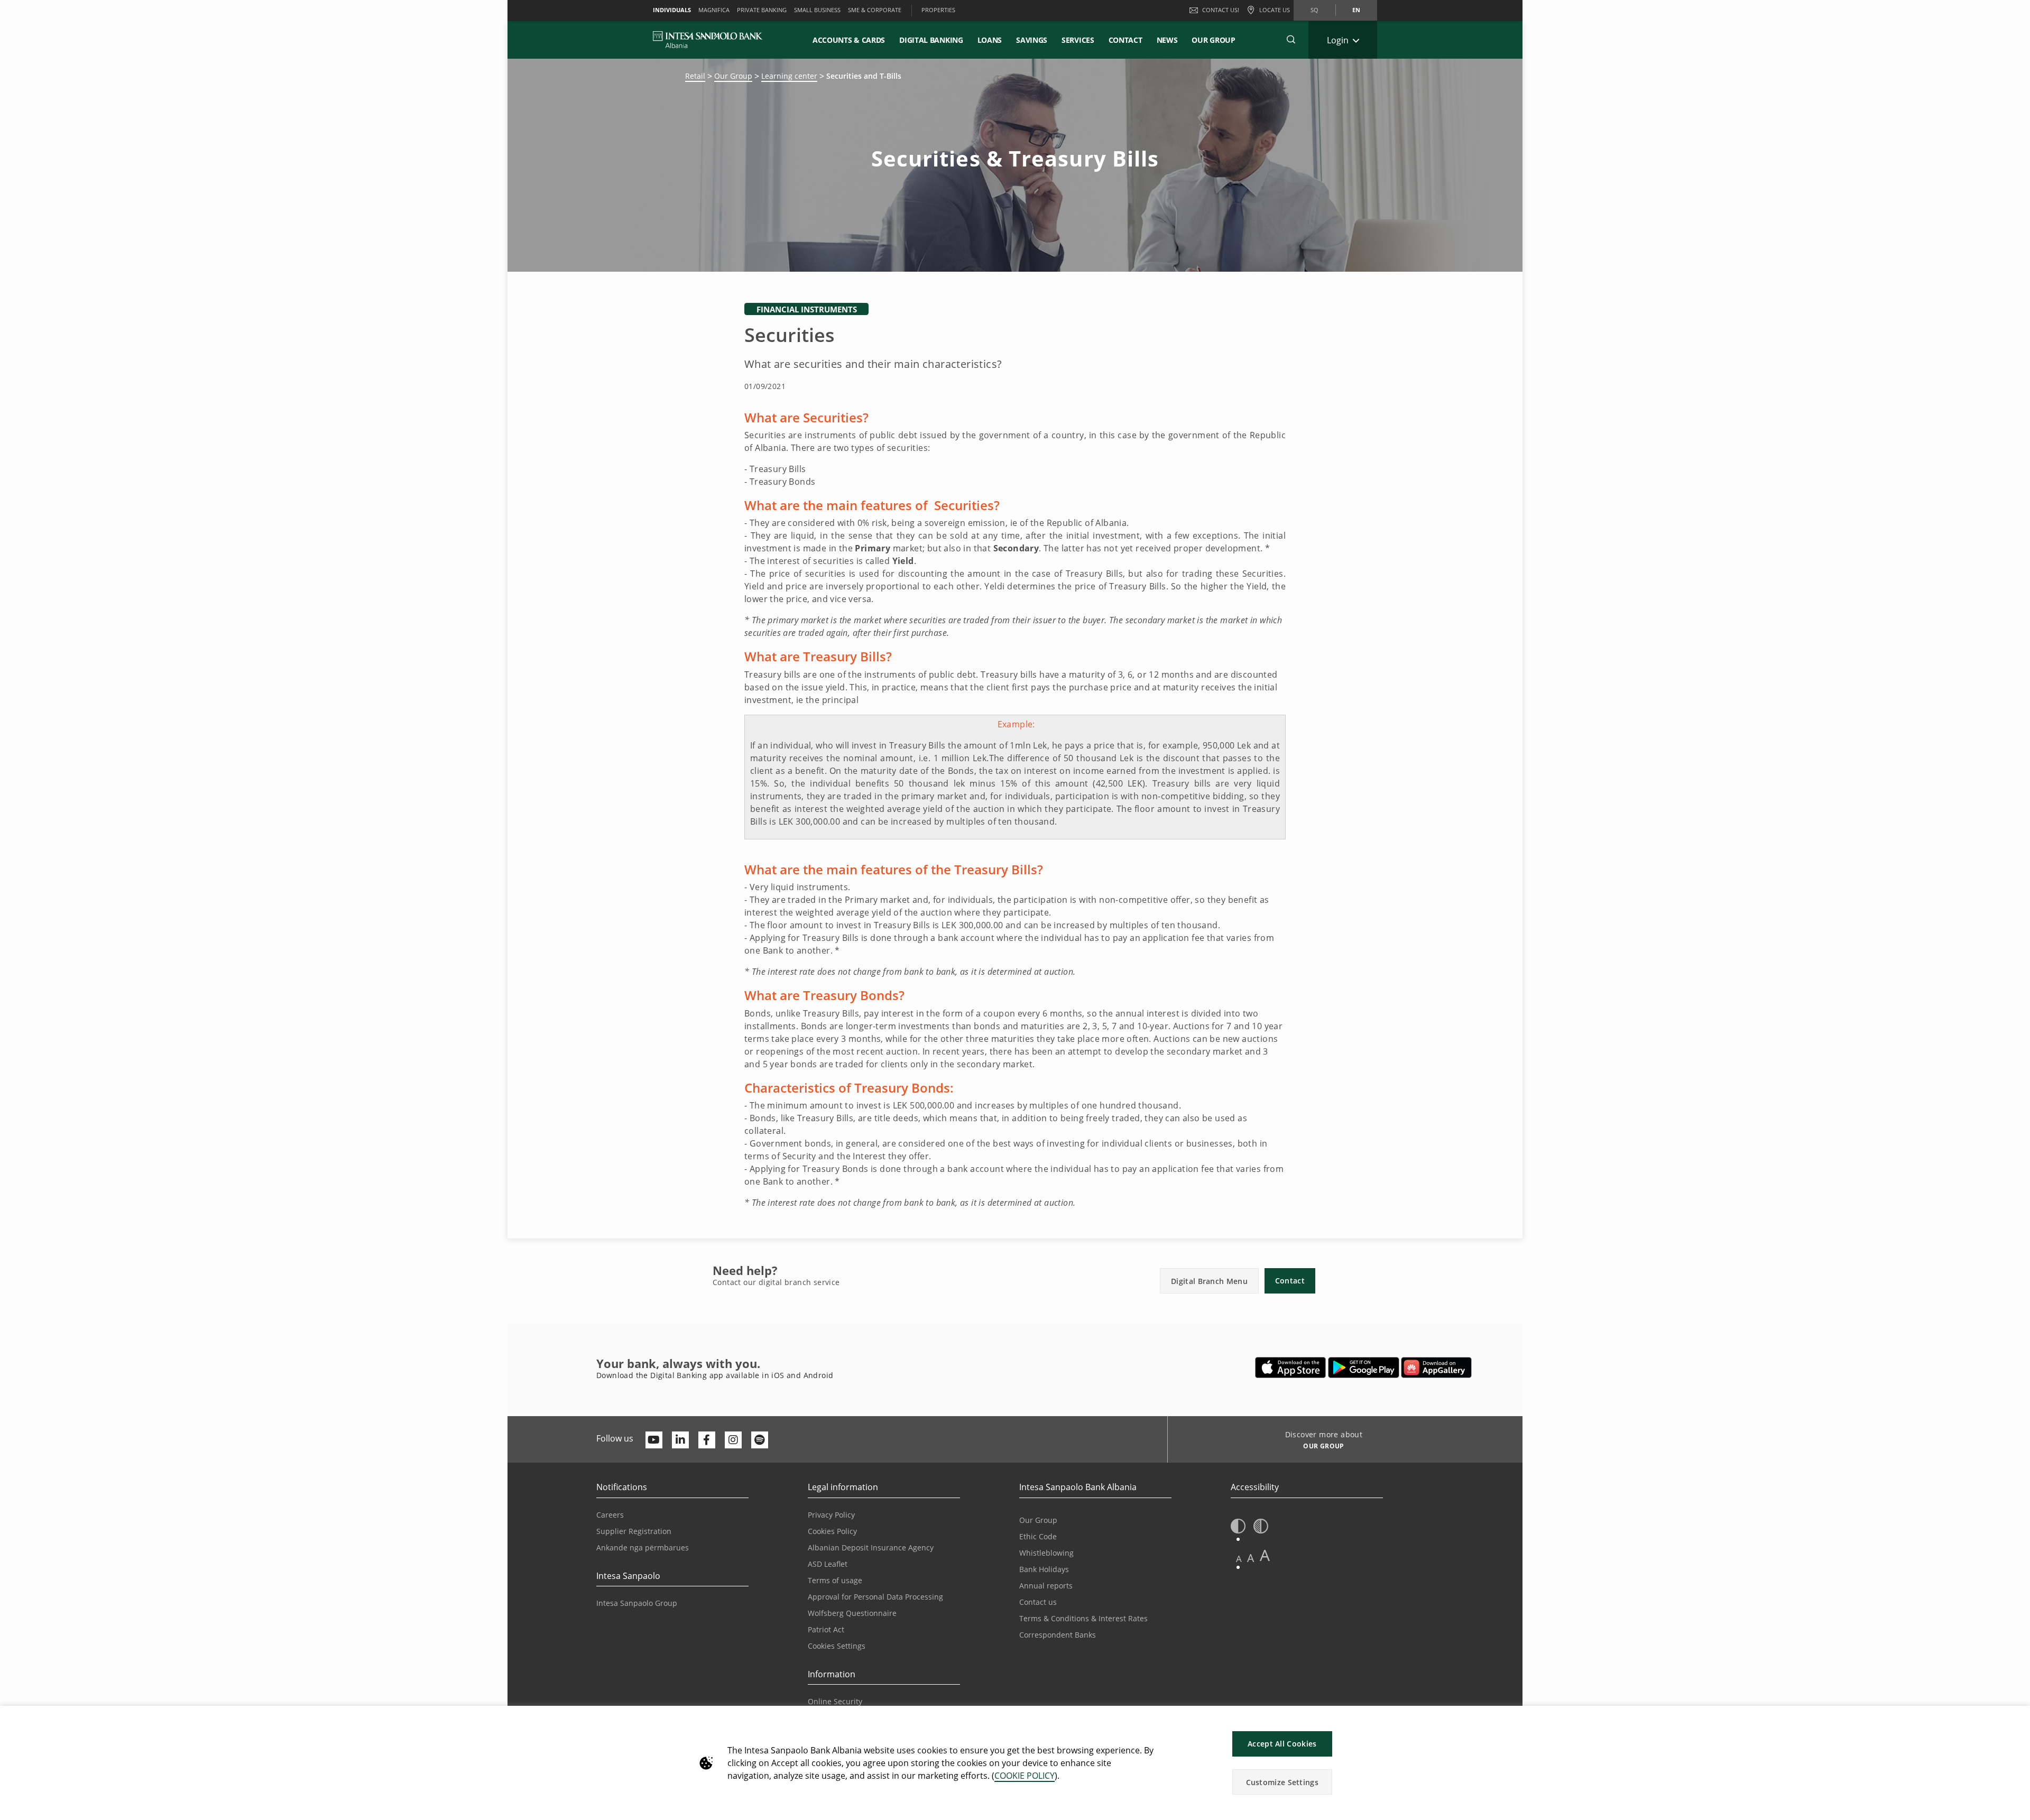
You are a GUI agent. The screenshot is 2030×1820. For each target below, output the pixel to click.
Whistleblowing (1046, 1553)
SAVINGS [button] (1032, 40)
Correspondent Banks (1058, 1635)
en (1356, 10)
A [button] (1239, 1559)
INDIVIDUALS (672, 10)
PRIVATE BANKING (762, 10)
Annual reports (1046, 1586)
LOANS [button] (990, 40)
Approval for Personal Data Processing (875, 1597)
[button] (1291, 40)
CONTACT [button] (1125, 40)
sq (1314, 10)
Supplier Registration (634, 1531)
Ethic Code (1038, 1536)
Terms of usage (835, 1580)
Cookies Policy (832, 1531)
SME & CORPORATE (875, 10)
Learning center (789, 76)
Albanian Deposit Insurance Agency (871, 1548)
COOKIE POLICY (1025, 1776)
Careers (610, 1515)
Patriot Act (826, 1629)
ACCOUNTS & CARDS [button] (849, 40)
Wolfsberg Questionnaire (852, 1613)
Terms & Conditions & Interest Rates (1083, 1618)
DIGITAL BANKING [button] (931, 40)
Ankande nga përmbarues (643, 1548)
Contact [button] (1290, 1281)
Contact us (1038, 1602)
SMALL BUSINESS (817, 10)
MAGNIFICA (714, 10)
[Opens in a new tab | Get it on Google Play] (1364, 1368)
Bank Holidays (1044, 1569)
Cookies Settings (837, 1646)
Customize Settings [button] (1282, 1782)
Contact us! (1221, 10)
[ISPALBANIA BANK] (708, 40)
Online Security (835, 1701)
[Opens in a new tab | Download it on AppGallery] (1436, 1368)
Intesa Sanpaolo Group (637, 1603)
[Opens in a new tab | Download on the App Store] (1291, 1368)
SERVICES (1078, 40)
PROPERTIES (938, 10)
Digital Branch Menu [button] (1209, 1281)
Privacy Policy (831, 1515)
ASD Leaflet (828, 1564)
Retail (695, 76)
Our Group (1213, 40)
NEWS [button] (1167, 40)
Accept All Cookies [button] (1282, 1744)
